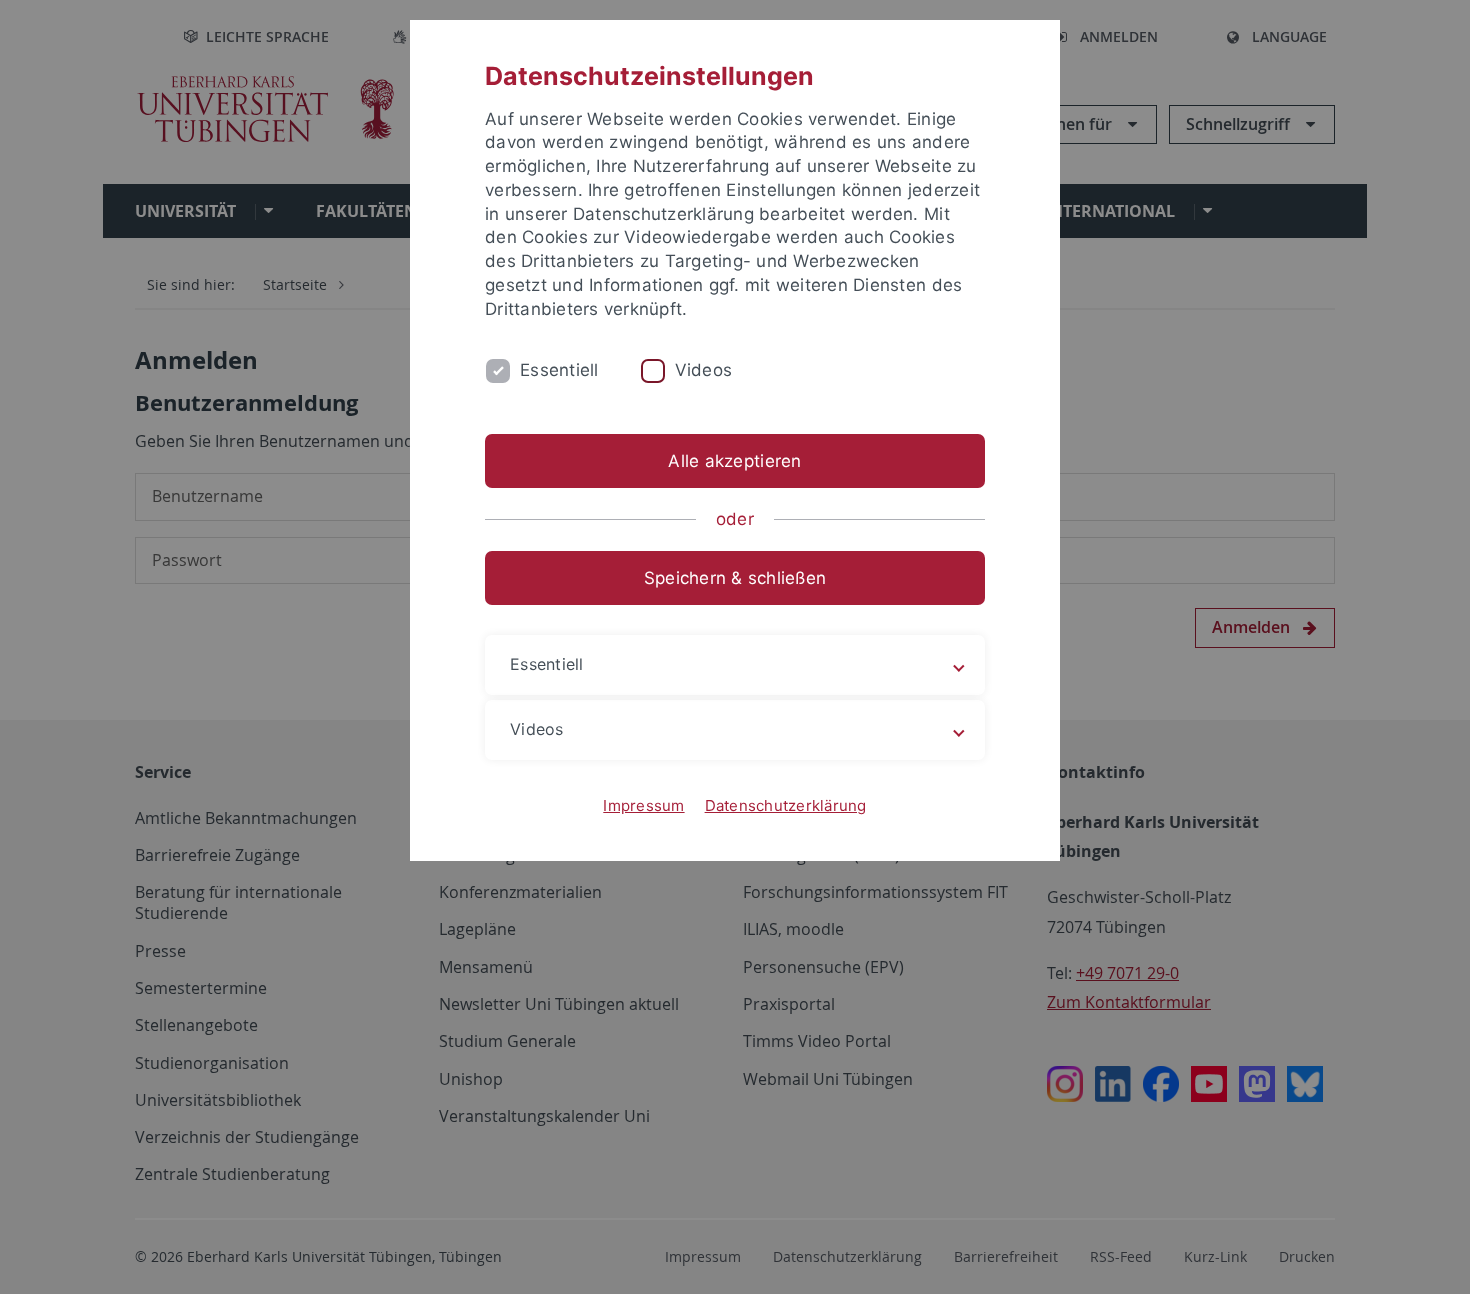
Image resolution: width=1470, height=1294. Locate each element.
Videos (704, 370)
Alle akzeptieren (734, 461)
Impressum (643, 805)
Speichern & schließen (735, 578)
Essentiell (559, 370)
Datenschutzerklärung (786, 805)
